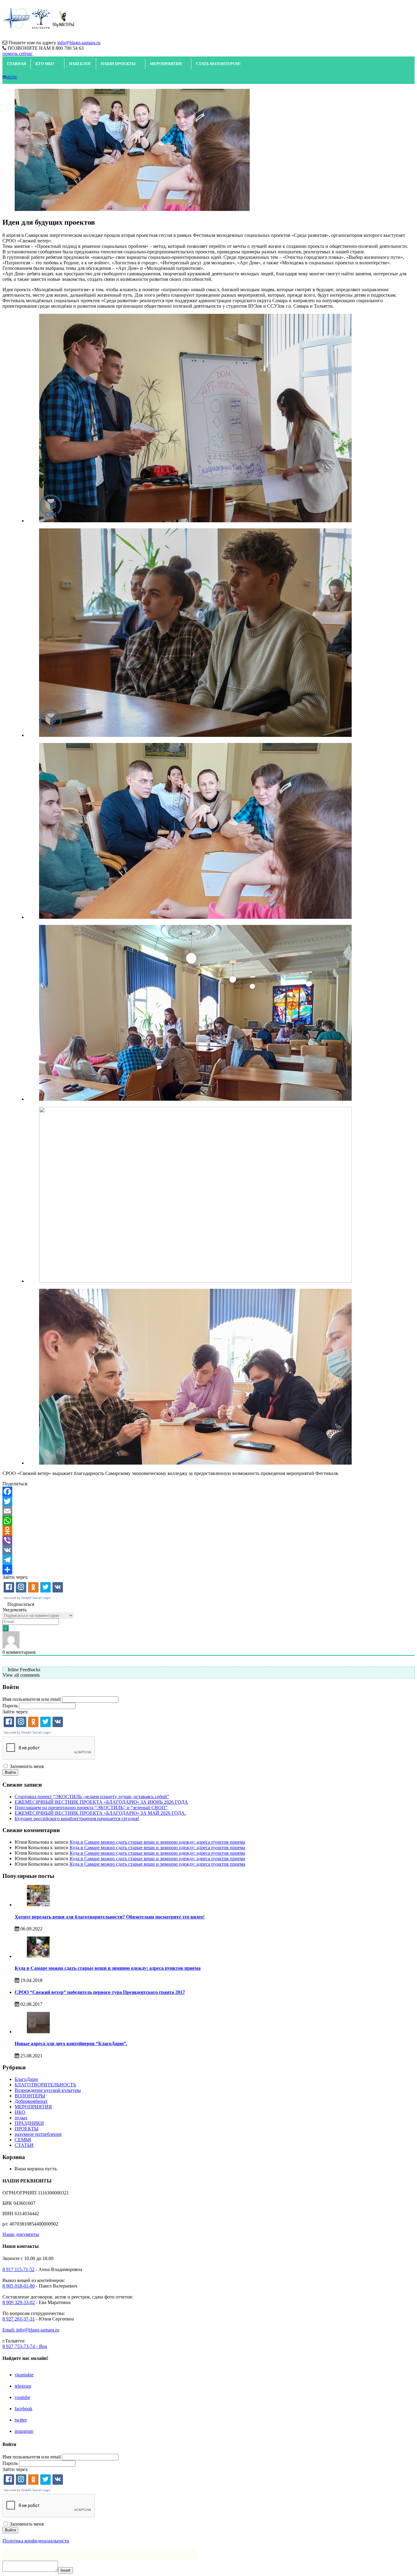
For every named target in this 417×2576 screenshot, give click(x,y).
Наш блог (80, 64)
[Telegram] (209, 1560)
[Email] (209, 1511)
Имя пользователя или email (32, 1699)
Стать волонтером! (218, 64)
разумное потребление (38, 2134)
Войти (10, 1772)
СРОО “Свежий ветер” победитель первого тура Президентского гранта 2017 (100, 1992)
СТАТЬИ (24, 2145)
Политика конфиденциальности (36, 2541)
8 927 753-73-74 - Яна (25, 2346)
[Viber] (209, 1540)
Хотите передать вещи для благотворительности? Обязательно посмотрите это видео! (110, 1917)
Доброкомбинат (31, 2101)
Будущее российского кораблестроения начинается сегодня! (77, 1819)
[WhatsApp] (209, 1521)
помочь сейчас (18, 54)
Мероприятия (166, 64)
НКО (20, 2112)
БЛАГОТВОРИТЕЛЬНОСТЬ (45, 2085)
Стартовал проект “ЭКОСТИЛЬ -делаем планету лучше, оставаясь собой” (92, 1797)
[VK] (209, 1550)
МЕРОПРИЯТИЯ (33, 2107)
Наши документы (21, 2234)
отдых (21, 2118)
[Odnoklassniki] (209, 1531)
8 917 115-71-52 (18, 2269)
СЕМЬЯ (23, 2140)
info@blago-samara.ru (79, 43)
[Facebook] (209, 1491)
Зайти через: (15, 1577)
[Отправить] (209, 1570)
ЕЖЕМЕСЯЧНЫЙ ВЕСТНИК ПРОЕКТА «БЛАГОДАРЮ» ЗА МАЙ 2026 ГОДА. (100, 1813)
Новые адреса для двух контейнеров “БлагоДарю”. (71, 2043)
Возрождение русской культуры (48, 2090)
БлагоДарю (26, 2079)
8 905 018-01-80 (19, 2286)
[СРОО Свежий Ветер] (39, 27)
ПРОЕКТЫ (27, 2129)
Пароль (10, 1706)
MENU (12, 77)
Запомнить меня (27, 1766)
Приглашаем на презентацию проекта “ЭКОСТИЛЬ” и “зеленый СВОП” (91, 1808)
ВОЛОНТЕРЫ (30, 2096)
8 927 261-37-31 (19, 2319)
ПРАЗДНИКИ (29, 2123)
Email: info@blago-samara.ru (31, 2330)
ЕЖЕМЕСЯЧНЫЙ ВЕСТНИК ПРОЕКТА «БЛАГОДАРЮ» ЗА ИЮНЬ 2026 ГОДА (101, 1802)
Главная (16, 64)
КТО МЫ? (45, 64)
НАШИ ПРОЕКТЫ (118, 64)
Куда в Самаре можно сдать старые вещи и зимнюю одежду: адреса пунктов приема (157, 1842)
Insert (65, 2570)
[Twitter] (209, 1501)
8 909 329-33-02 (19, 2302)
